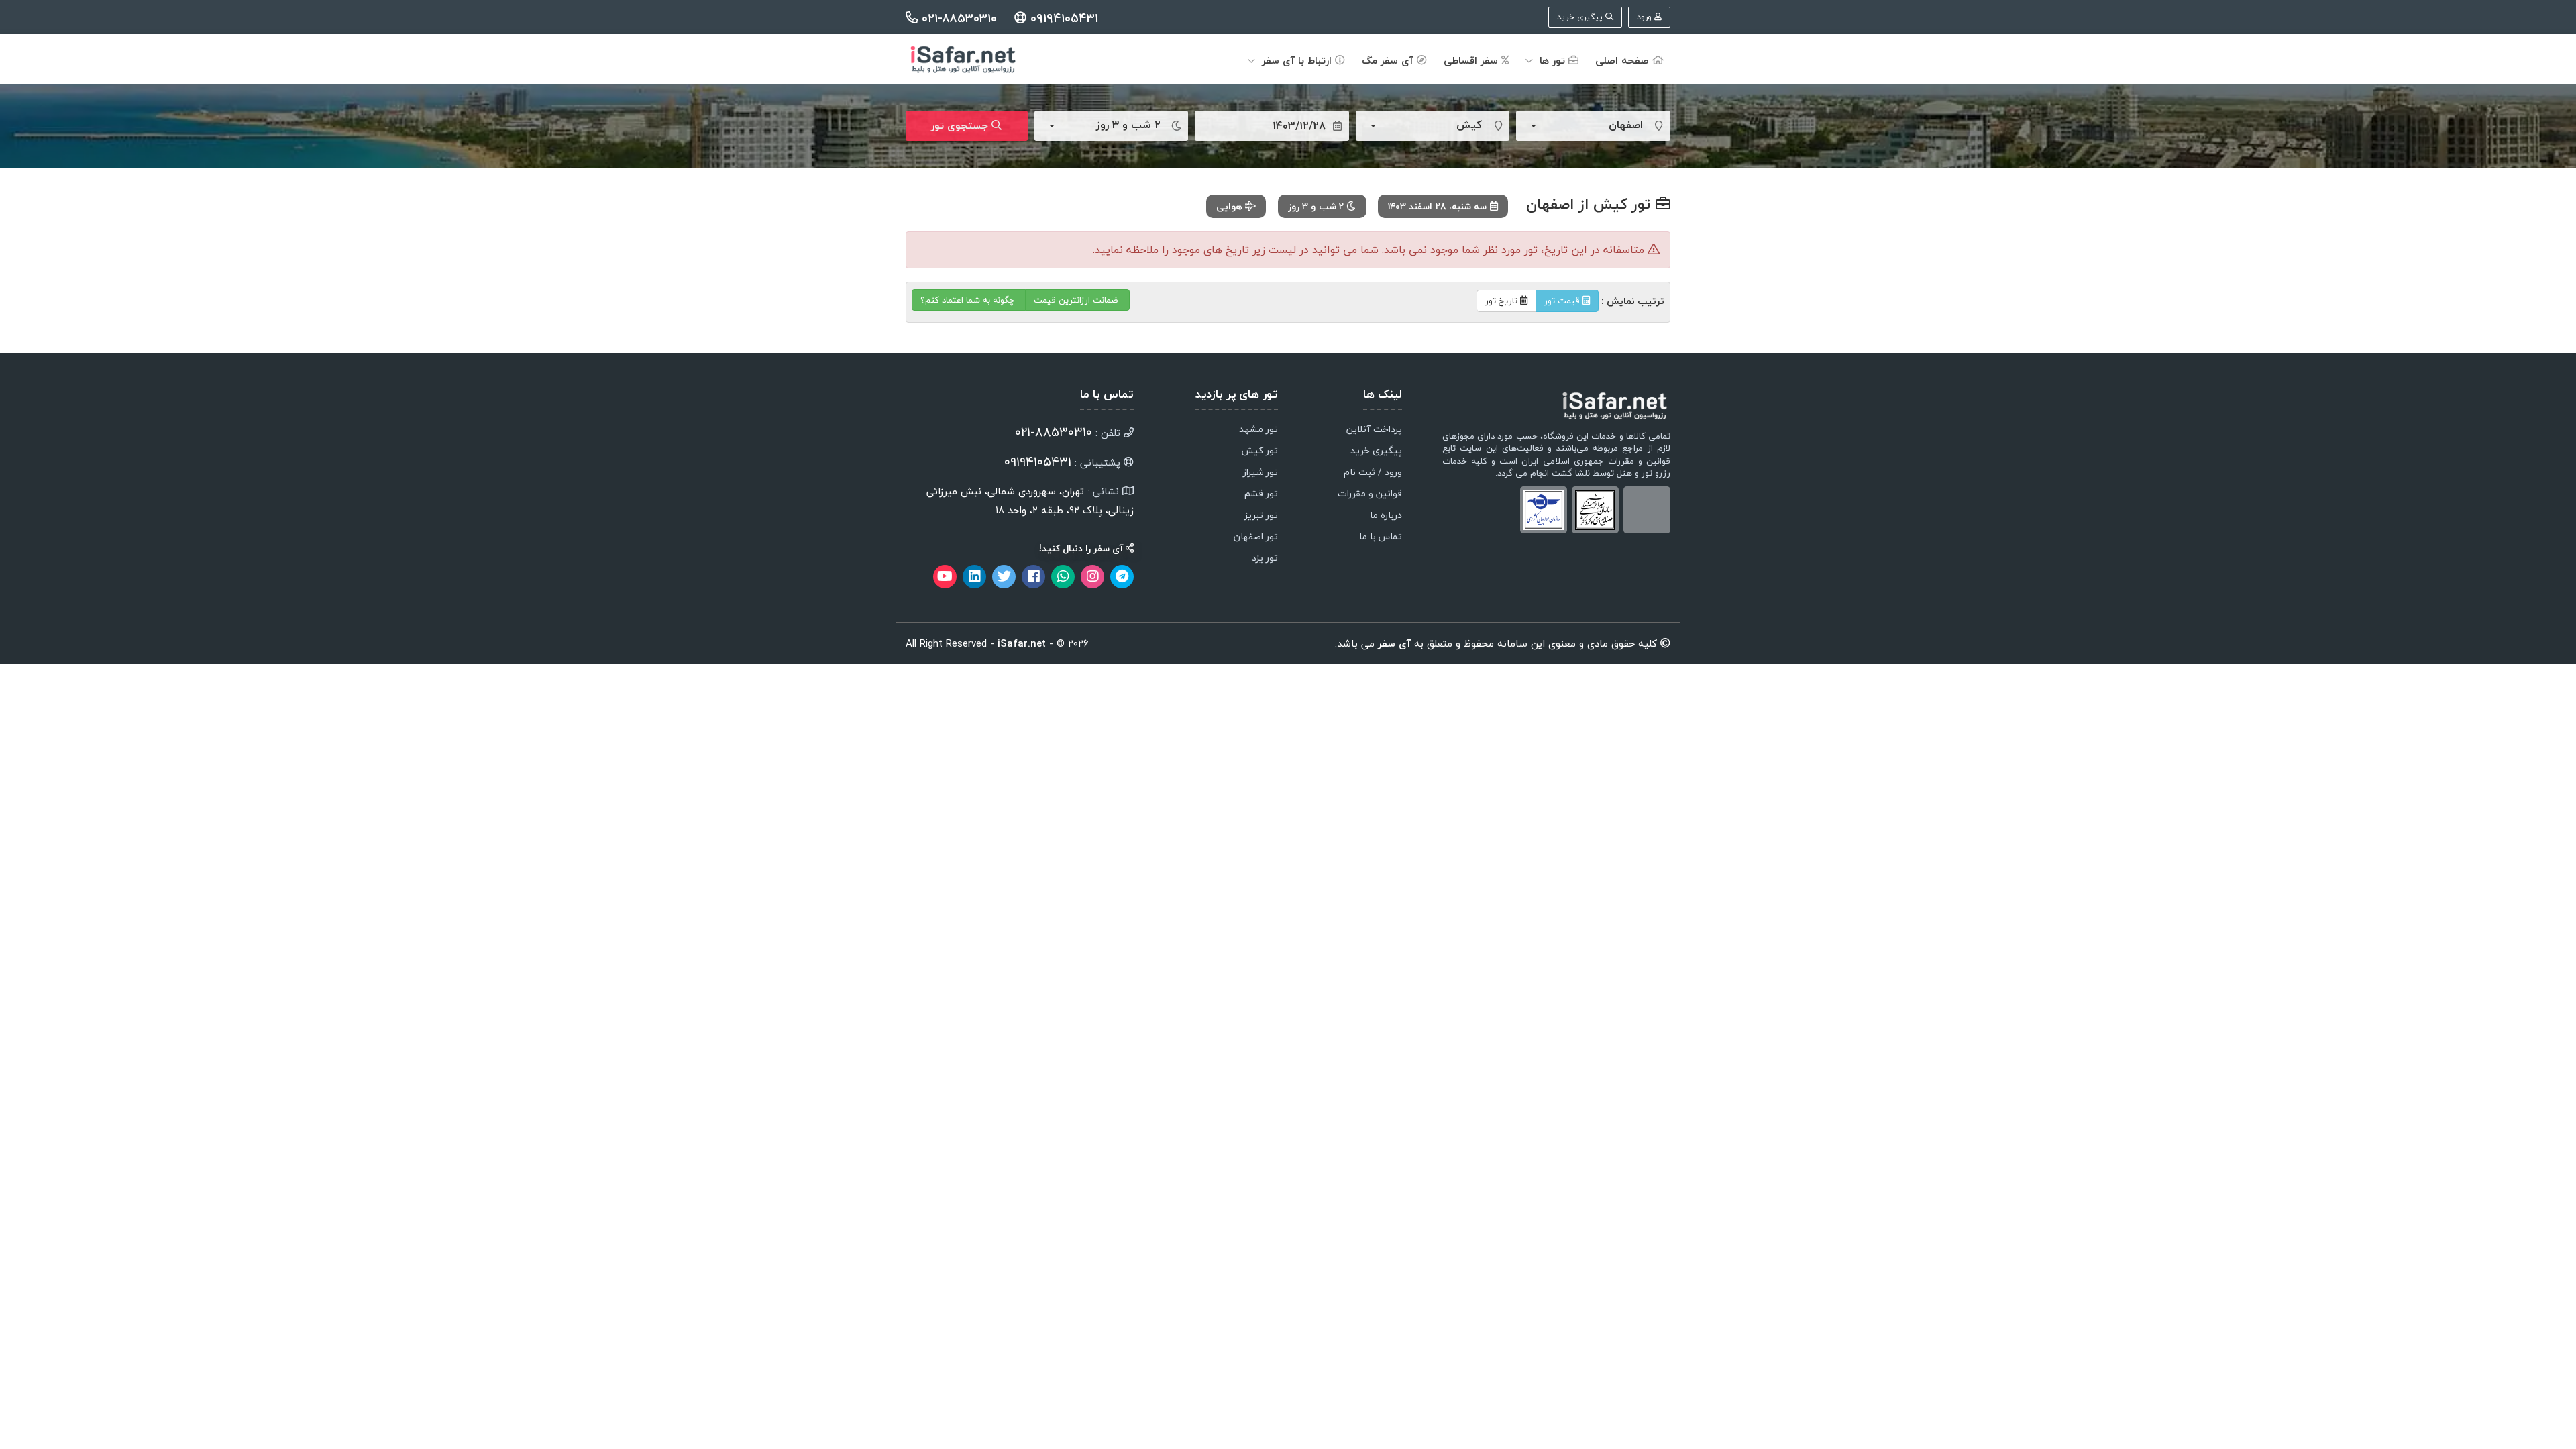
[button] (1581, 126)
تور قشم (1261, 494)
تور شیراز (1260, 473)
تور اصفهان (1256, 537)
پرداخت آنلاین (1374, 430)
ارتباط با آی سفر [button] (1297, 60)
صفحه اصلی (1624, 60)
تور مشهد (1258, 430)
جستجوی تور (961, 125)
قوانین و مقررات (1370, 494)
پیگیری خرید (1581, 17)
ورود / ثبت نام (1373, 473)
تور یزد (1265, 559)
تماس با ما (1381, 537)
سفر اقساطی (1472, 60)
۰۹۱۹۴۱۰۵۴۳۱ (1062, 18)
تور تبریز (1261, 516)
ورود (1646, 17)
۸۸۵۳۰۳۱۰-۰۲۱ (1054, 432)
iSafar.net (1022, 643)
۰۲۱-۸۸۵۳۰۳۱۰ (959, 18)
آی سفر (1393, 643)
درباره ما (1386, 516)
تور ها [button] (1552, 60)
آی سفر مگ (1389, 60)
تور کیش (1259, 451)
